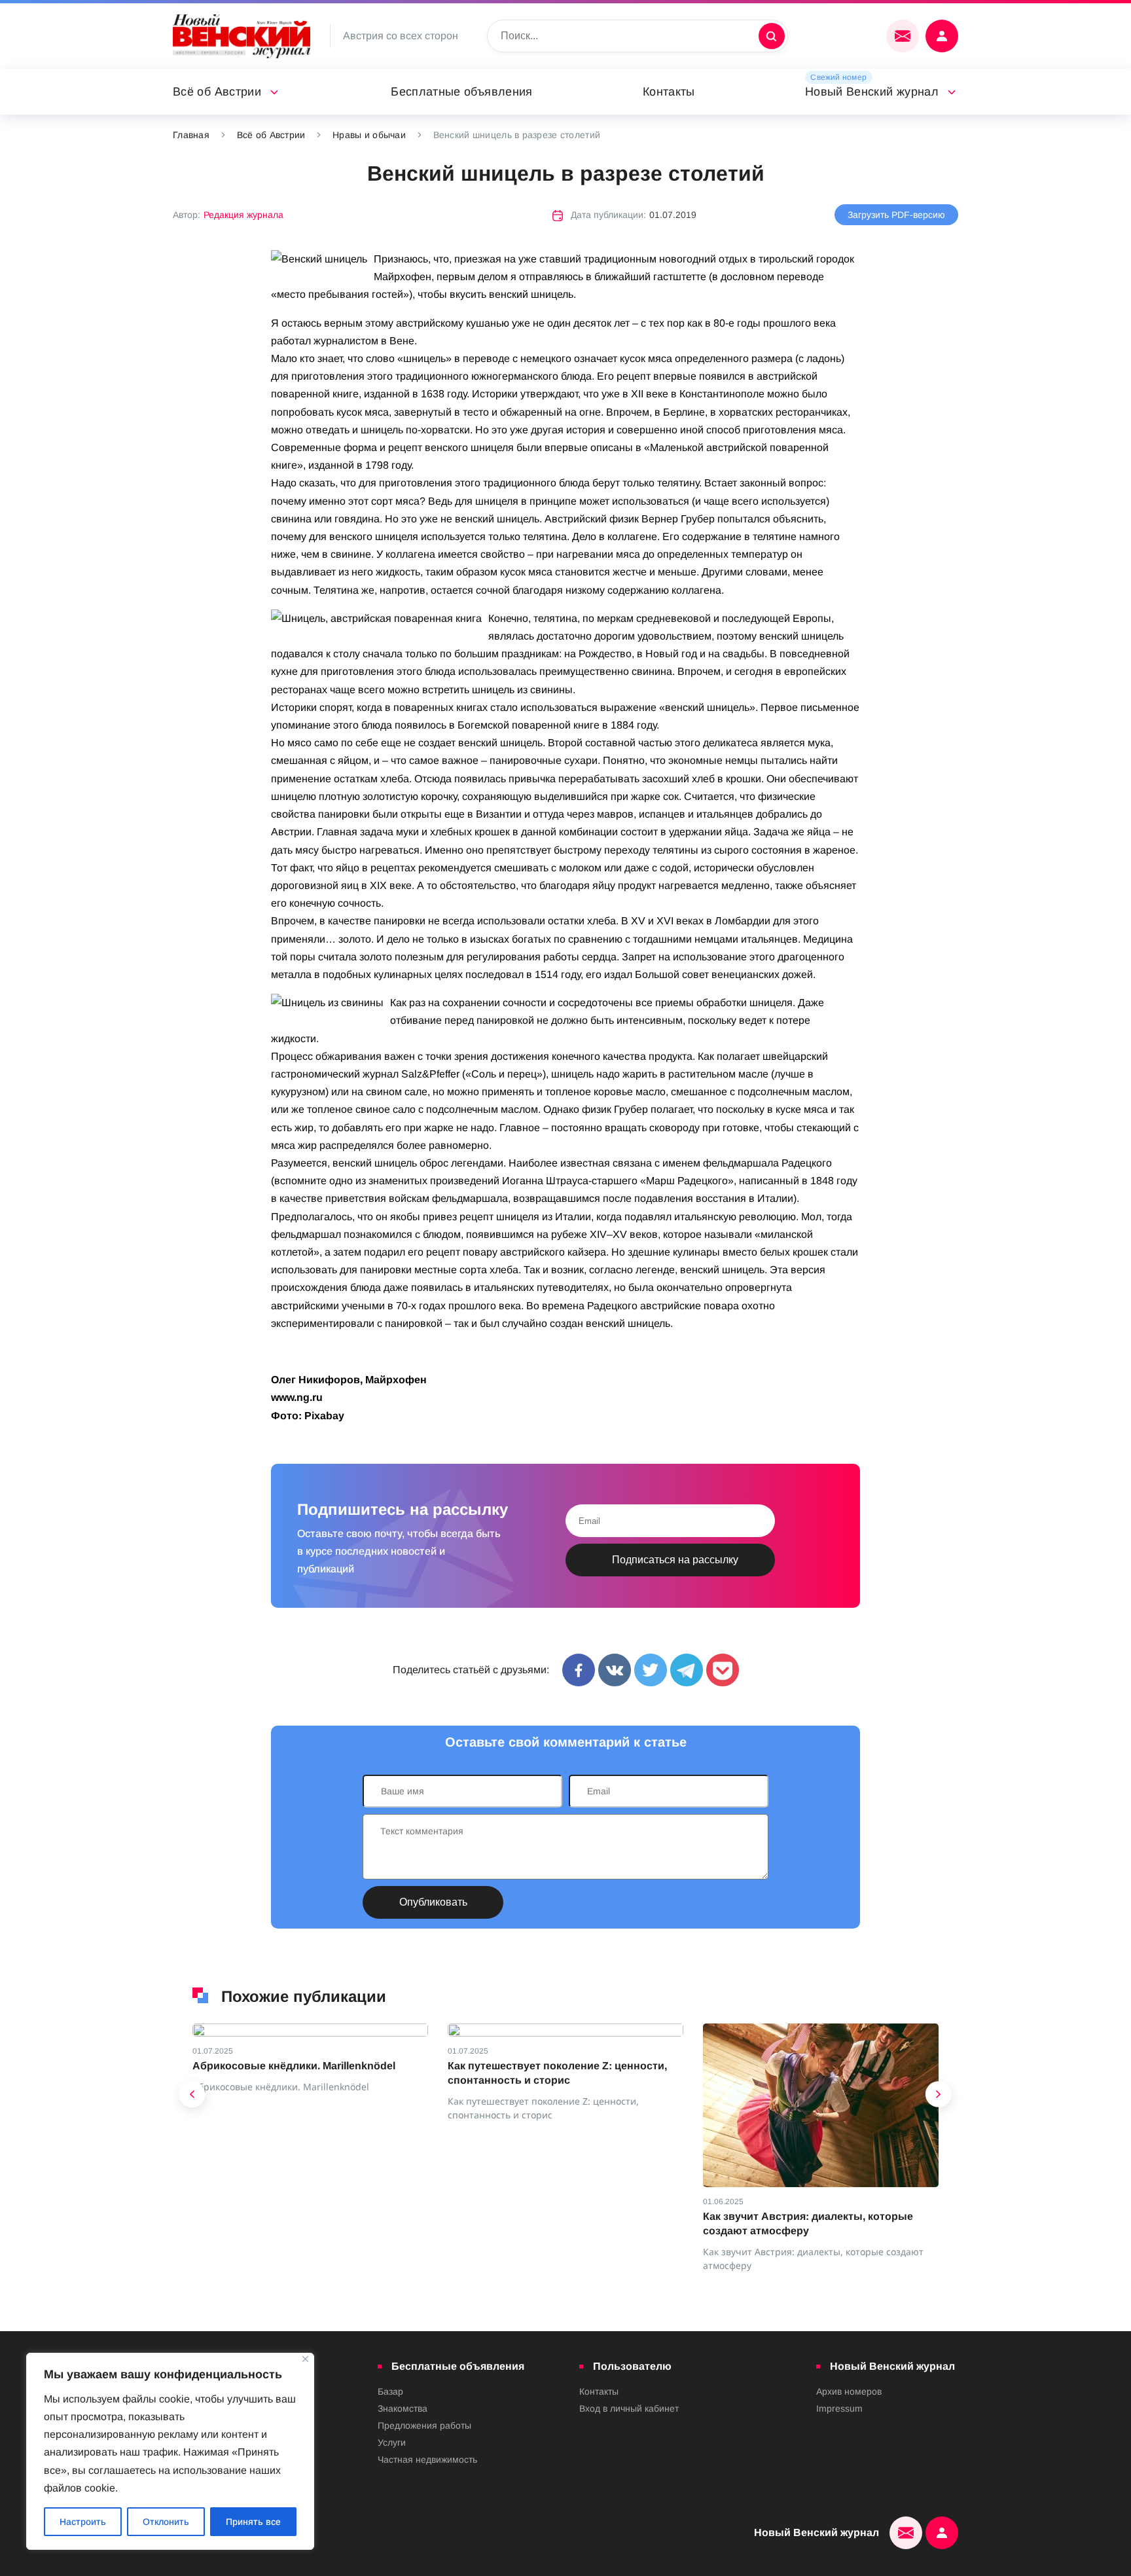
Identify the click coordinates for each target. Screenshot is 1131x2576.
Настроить (83, 2522)
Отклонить (166, 2522)
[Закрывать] (305, 2359)
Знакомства (403, 2408)
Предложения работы (424, 2425)
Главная (191, 135)
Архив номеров (849, 2391)
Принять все (253, 2522)
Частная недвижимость (427, 2459)
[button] (192, 2097)
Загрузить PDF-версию (896, 215)
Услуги (392, 2442)
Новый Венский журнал (872, 92)
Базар (390, 2391)
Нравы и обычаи (369, 135)
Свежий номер (838, 77)
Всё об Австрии (217, 92)
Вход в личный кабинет (629, 2408)
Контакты (669, 92)
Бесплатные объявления (462, 92)
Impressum (839, 2408)
